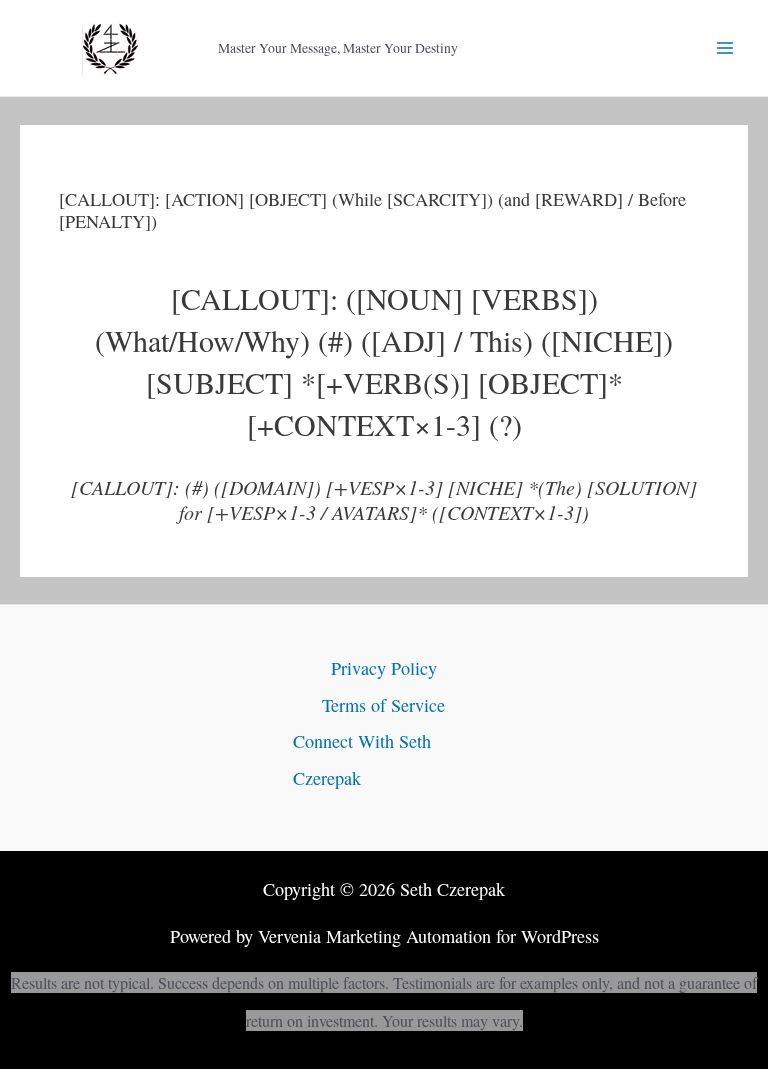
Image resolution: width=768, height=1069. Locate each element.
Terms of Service (383, 705)
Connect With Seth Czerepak (362, 759)
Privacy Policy (384, 668)
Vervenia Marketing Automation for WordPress (428, 936)
